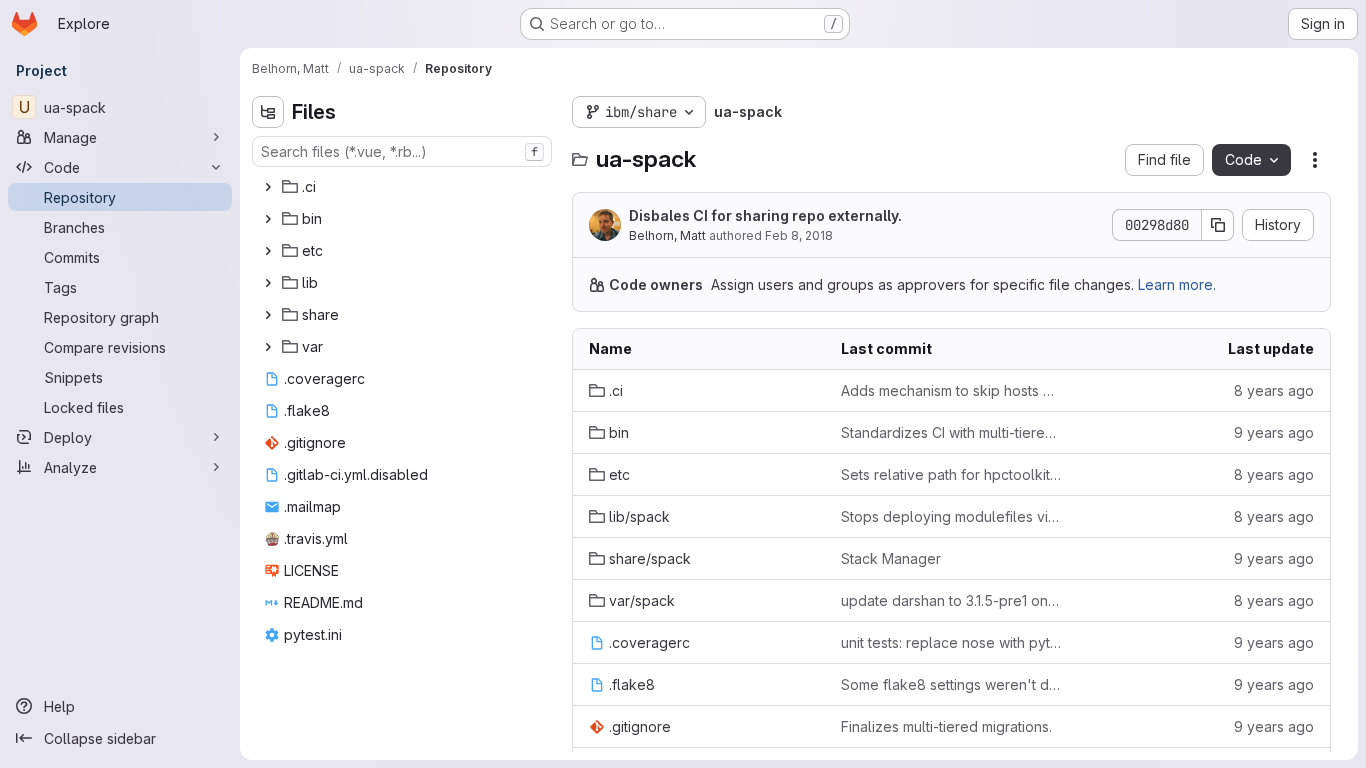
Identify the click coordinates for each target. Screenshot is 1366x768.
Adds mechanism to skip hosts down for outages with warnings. (951, 390)
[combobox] (402, 151)
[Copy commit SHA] (1218, 225)
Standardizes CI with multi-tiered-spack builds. (951, 432)
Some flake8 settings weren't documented (951, 684)
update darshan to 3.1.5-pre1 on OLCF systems (951, 600)
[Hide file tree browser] (268, 112)
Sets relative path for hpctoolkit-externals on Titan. (951, 474)
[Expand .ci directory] (268, 187)
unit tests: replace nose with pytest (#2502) (951, 642)
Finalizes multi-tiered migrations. (946, 726)
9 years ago (1274, 432)
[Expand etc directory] (268, 251)
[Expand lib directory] (268, 283)
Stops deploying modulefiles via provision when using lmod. (951, 516)
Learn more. (1177, 284)
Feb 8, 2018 (799, 235)
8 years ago (1274, 390)
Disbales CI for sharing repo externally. (765, 215)
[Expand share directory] (268, 315)
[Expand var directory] (268, 347)
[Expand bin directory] (268, 219)
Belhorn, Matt (667, 235)
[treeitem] (404, 187)
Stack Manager (891, 558)
